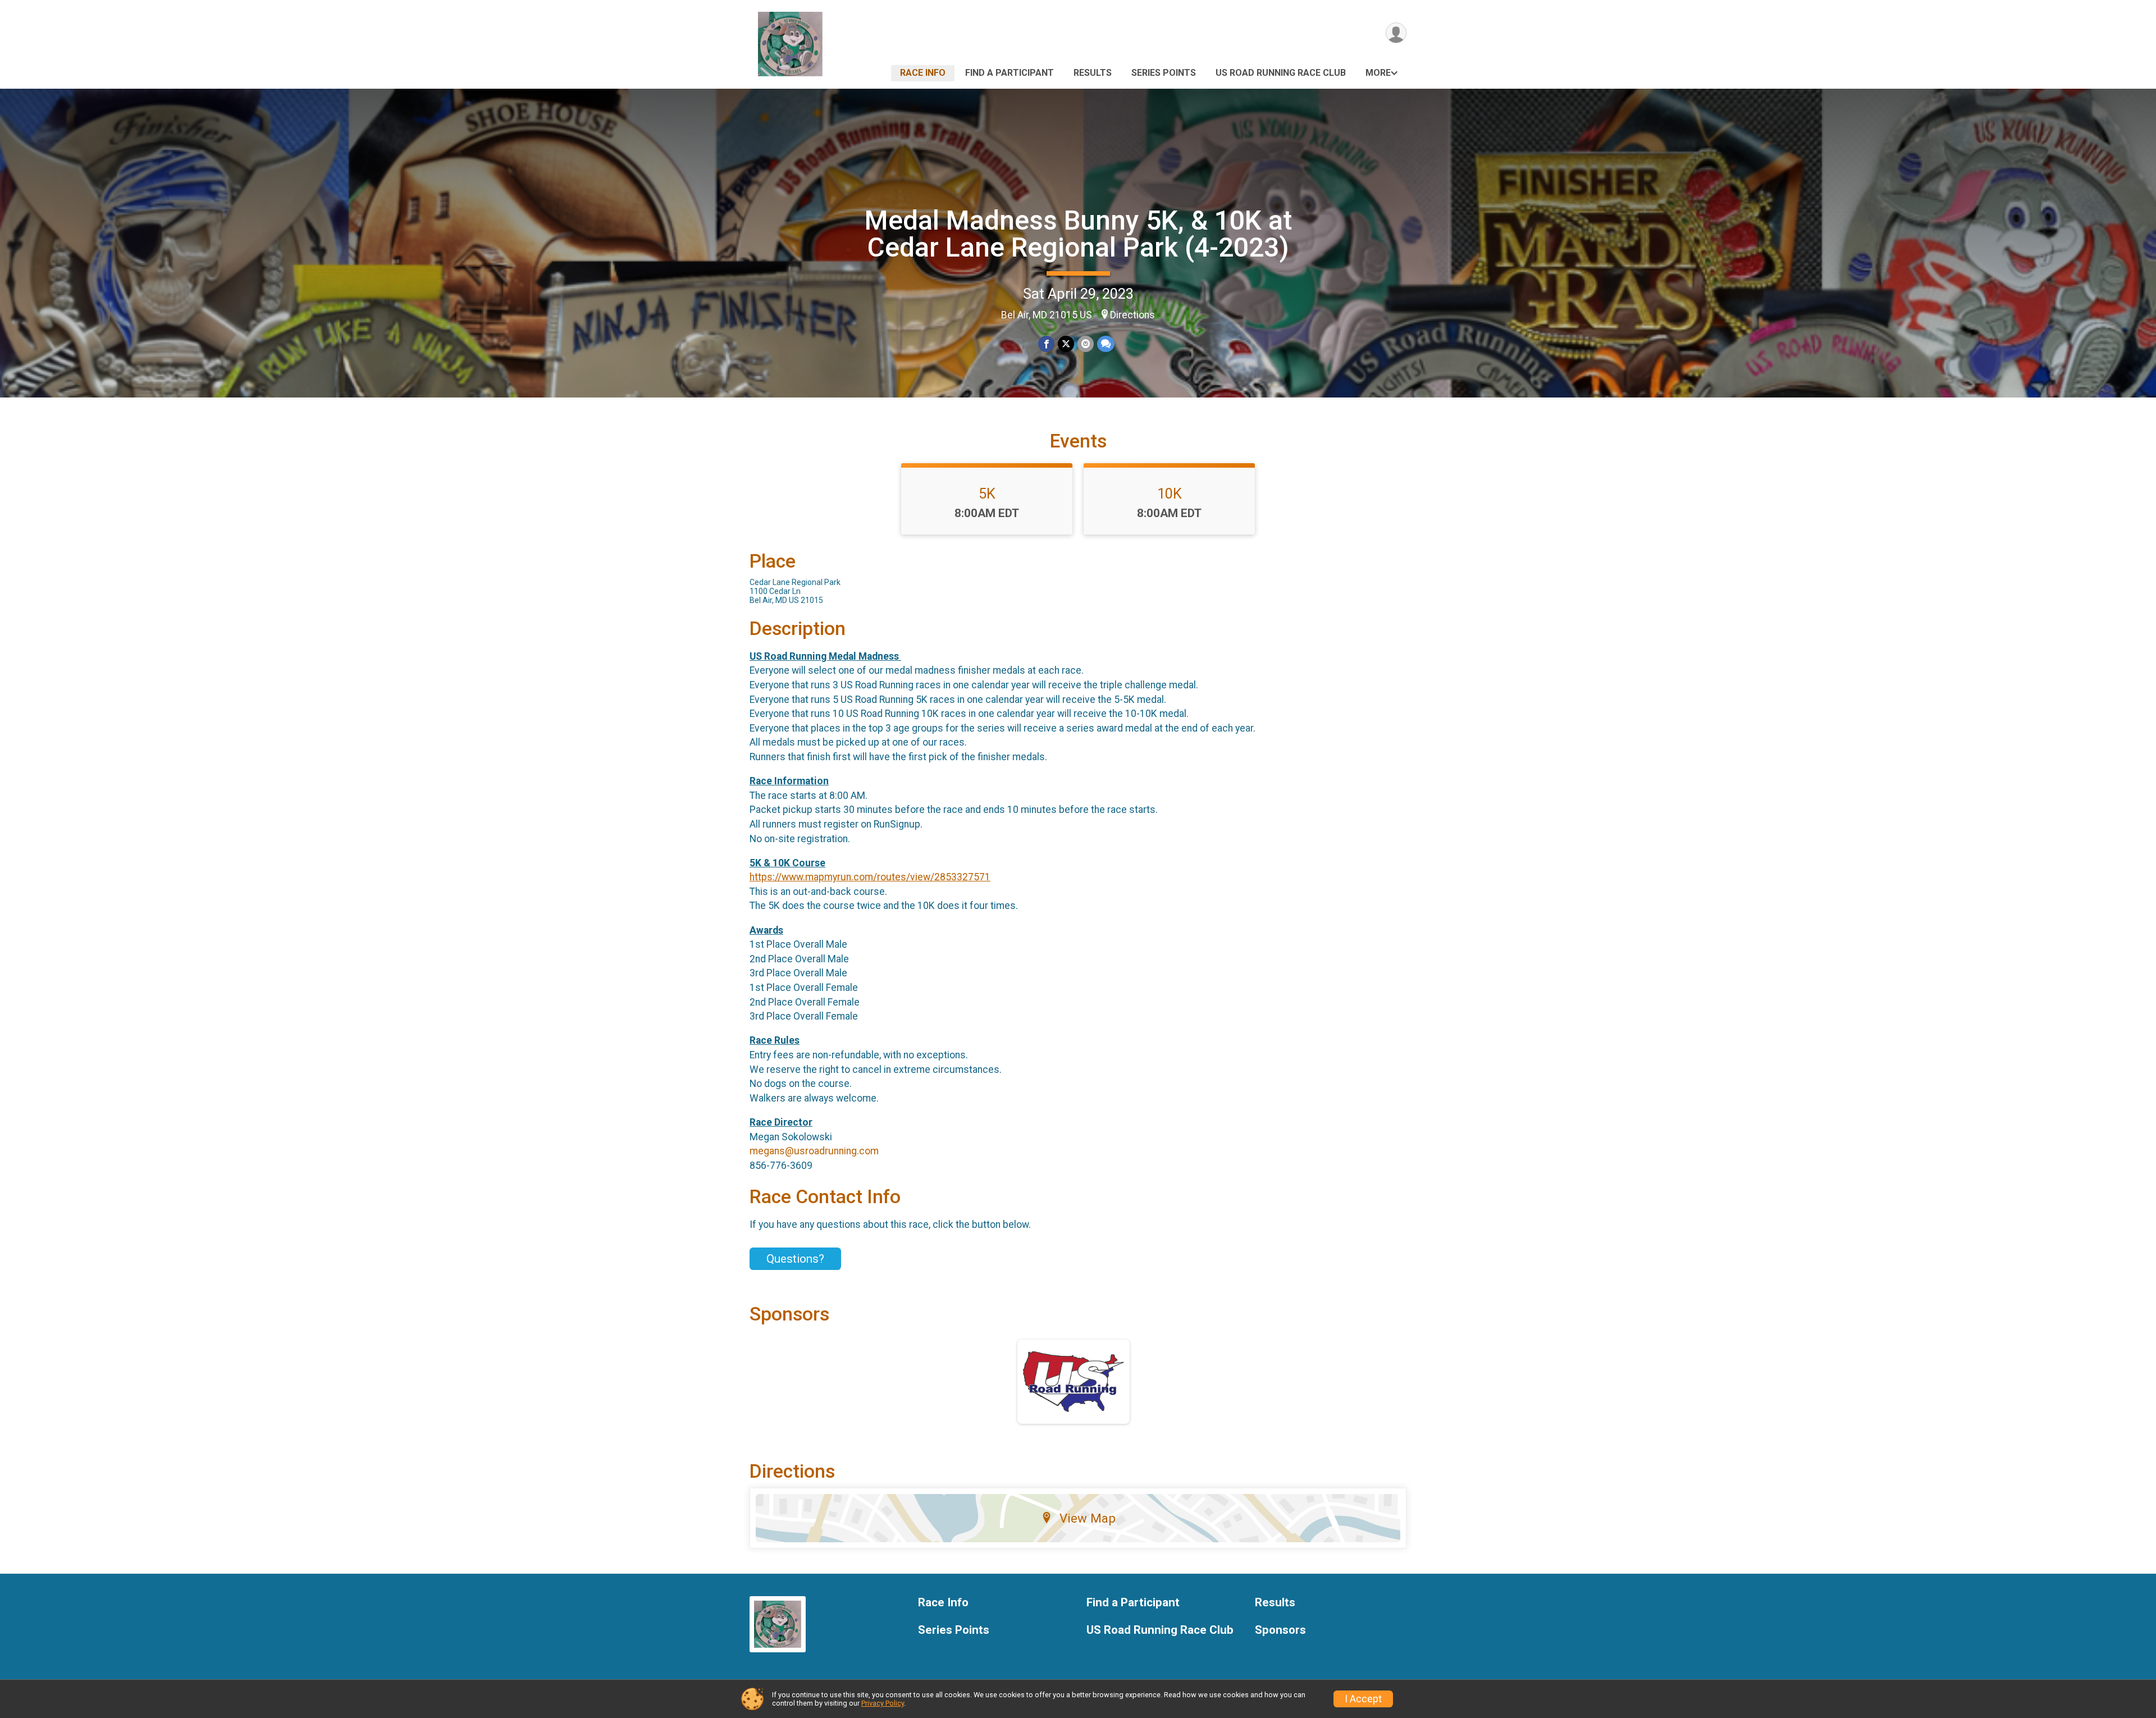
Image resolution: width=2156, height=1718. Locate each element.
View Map (1088, 1518)
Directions (1132, 315)
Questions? (795, 1259)
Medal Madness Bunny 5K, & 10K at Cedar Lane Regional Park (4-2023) (1078, 234)
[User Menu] (1396, 33)
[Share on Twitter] (1066, 344)
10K (1170, 494)
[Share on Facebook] (1046, 344)
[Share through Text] (1106, 344)
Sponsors (1280, 1630)
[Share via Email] (1086, 344)
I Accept (1363, 1699)
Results (1093, 73)
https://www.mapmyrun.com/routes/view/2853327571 (870, 877)
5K (987, 494)
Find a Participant (1010, 73)
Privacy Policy (883, 1703)
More (1378, 73)
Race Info (923, 73)
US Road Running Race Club (1281, 73)
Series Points (1164, 73)
